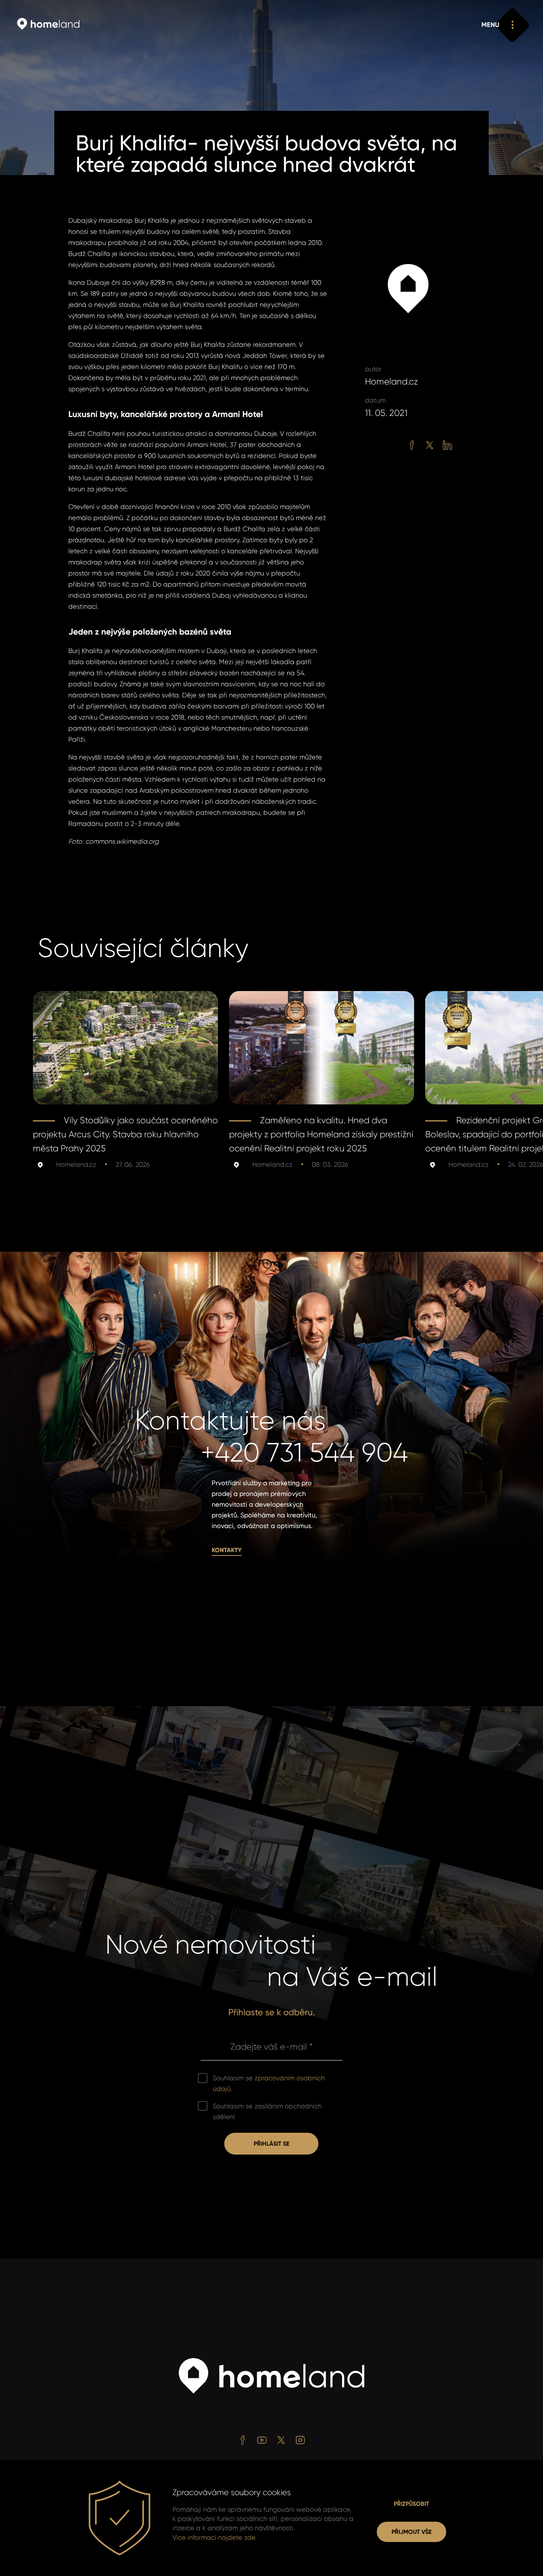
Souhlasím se (269, 2083)
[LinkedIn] (447, 445)
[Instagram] (300, 2440)
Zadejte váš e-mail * (271, 2047)
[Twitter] (430, 445)
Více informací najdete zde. (215, 2538)
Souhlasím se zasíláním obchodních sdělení (267, 2112)
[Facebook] (412, 445)
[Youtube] (262, 2440)
